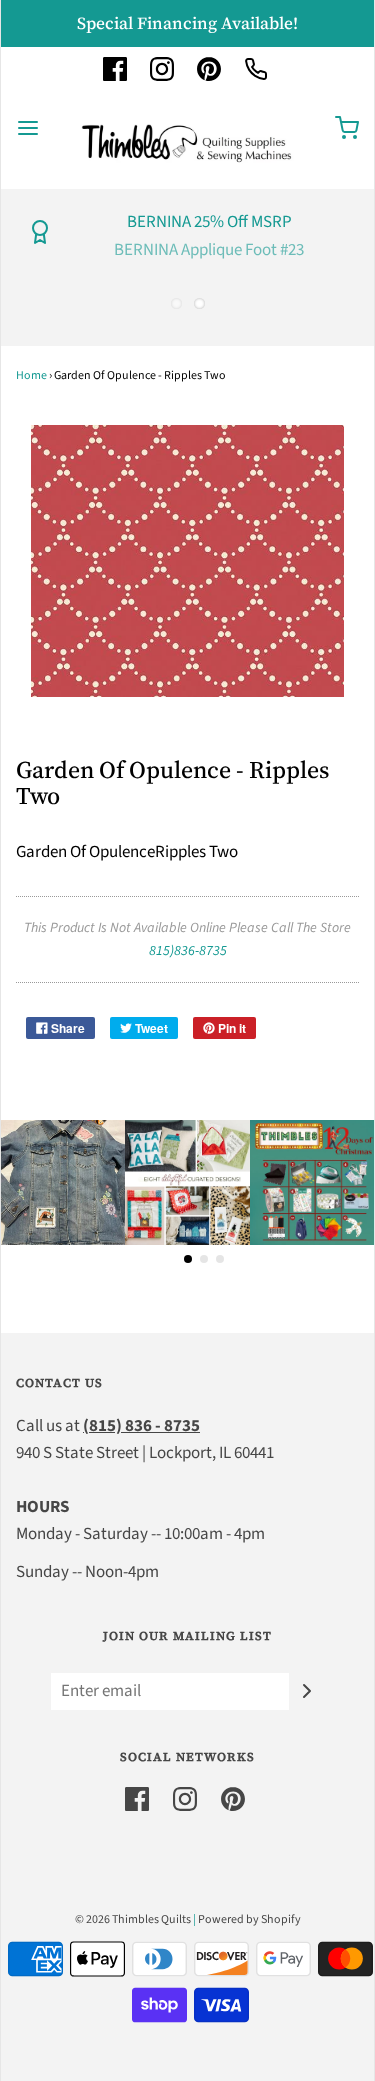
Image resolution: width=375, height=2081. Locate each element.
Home (31, 375)
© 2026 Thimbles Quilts (133, 1919)
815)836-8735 (188, 951)
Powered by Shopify (249, 1919)
